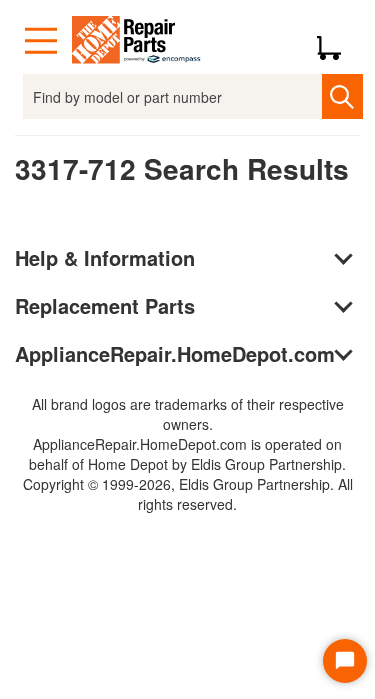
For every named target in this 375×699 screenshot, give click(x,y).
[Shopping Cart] (336, 41)
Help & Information (105, 257)
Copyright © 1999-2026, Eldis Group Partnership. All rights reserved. (188, 494)
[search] (342, 96)
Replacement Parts (105, 305)
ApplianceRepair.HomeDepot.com (175, 353)
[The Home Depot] (137, 41)
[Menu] (41, 41)
